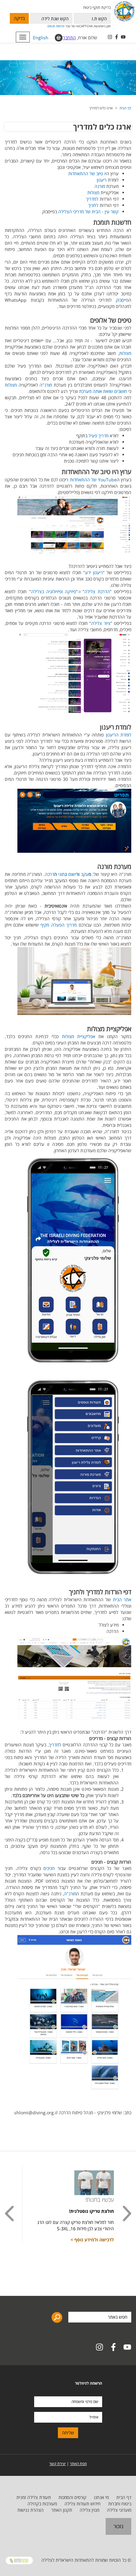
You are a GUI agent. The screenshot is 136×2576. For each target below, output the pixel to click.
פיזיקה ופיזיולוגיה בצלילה (54, 591)
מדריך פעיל (99, 436)
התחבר (69, 38)
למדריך (92, 199)
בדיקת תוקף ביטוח (97, 7)
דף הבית (125, 108)
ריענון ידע (94, 572)
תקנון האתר (62, 2510)
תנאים (51, 26)
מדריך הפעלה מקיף (59, 925)
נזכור (118, 2526)
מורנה (100, 186)
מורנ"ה (46, 385)
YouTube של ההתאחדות (93, 480)
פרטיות (60, 26)
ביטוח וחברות (120, 2504)
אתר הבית (122, 1600)
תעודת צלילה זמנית (34, 2497)
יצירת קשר (58, 2464)
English (41, 38)
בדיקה (19, 18)
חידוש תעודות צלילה (83, 2504)
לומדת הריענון (119, 735)
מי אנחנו (101, 2497)
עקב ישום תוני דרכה (68, 874)
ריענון (102, 180)
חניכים (48, 1868)
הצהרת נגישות (31, 2510)
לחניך (93, 205)
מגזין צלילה (90, 2510)
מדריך (54, 1745)
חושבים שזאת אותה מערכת (104, 391)
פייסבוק (122, 300)
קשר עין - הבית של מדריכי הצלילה (88, 212)
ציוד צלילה (101, 623)
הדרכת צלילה (97, 591)
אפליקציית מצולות (79, 1036)
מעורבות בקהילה (42, 2504)
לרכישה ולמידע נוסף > (92, 2240)
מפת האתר (78, 2464)
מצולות (93, 193)
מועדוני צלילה (119, 2510)
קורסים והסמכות (72, 2497)
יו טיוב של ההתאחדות (87, 173)
